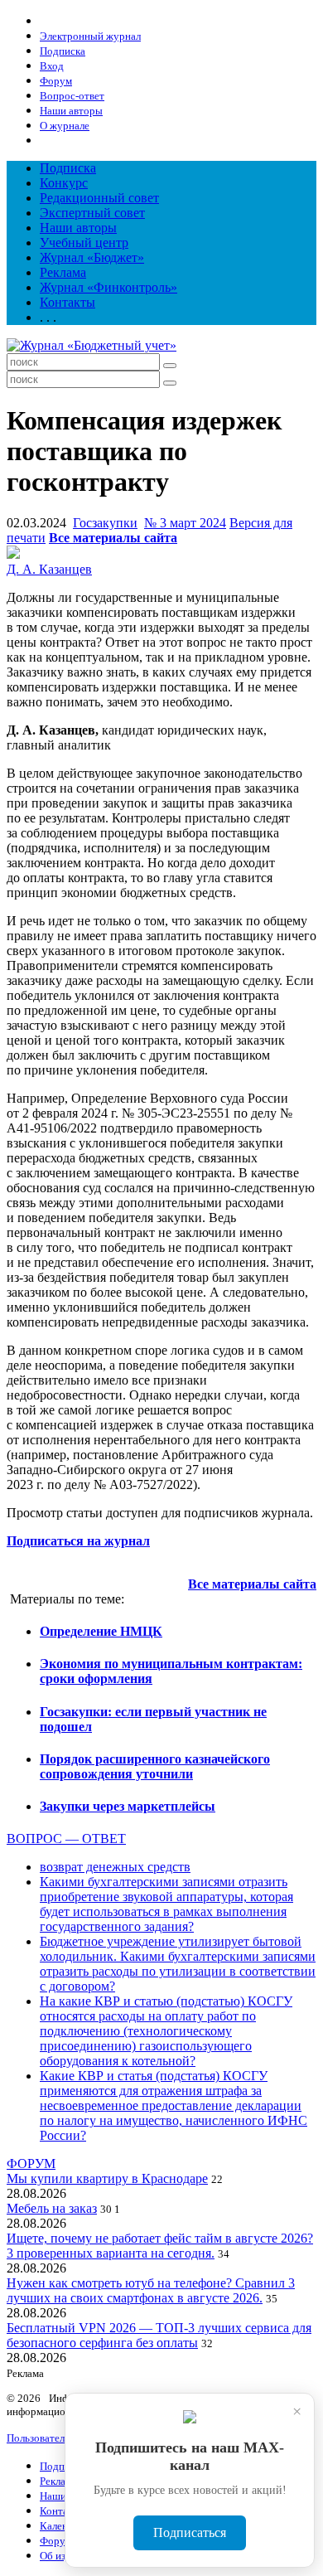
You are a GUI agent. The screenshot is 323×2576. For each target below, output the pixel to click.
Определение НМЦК (101, 1631)
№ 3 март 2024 (185, 523)
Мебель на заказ (52, 2208)
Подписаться (190, 2532)
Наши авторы (78, 228)
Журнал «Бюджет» (92, 257)
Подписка (68, 168)
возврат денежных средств (115, 1867)
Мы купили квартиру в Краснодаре (107, 2178)
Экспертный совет (92, 213)
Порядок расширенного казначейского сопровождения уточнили (155, 1766)
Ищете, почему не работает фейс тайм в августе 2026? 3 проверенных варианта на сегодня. (160, 2246)
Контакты (67, 302)
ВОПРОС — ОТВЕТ (66, 1839)
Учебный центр (84, 243)
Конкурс (64, 183)
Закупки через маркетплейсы (128, 1806)
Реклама (63, 272)
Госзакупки (105, 523)
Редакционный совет (99, 198)
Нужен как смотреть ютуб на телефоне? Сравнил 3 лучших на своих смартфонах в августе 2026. (151, 2290)
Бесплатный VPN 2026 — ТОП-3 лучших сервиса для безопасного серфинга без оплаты (159, 2335)
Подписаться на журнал (78, 1541)
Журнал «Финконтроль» (108, 287)
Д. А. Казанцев (49, 569)
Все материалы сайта (113, 538)
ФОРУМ (31, 2164)
